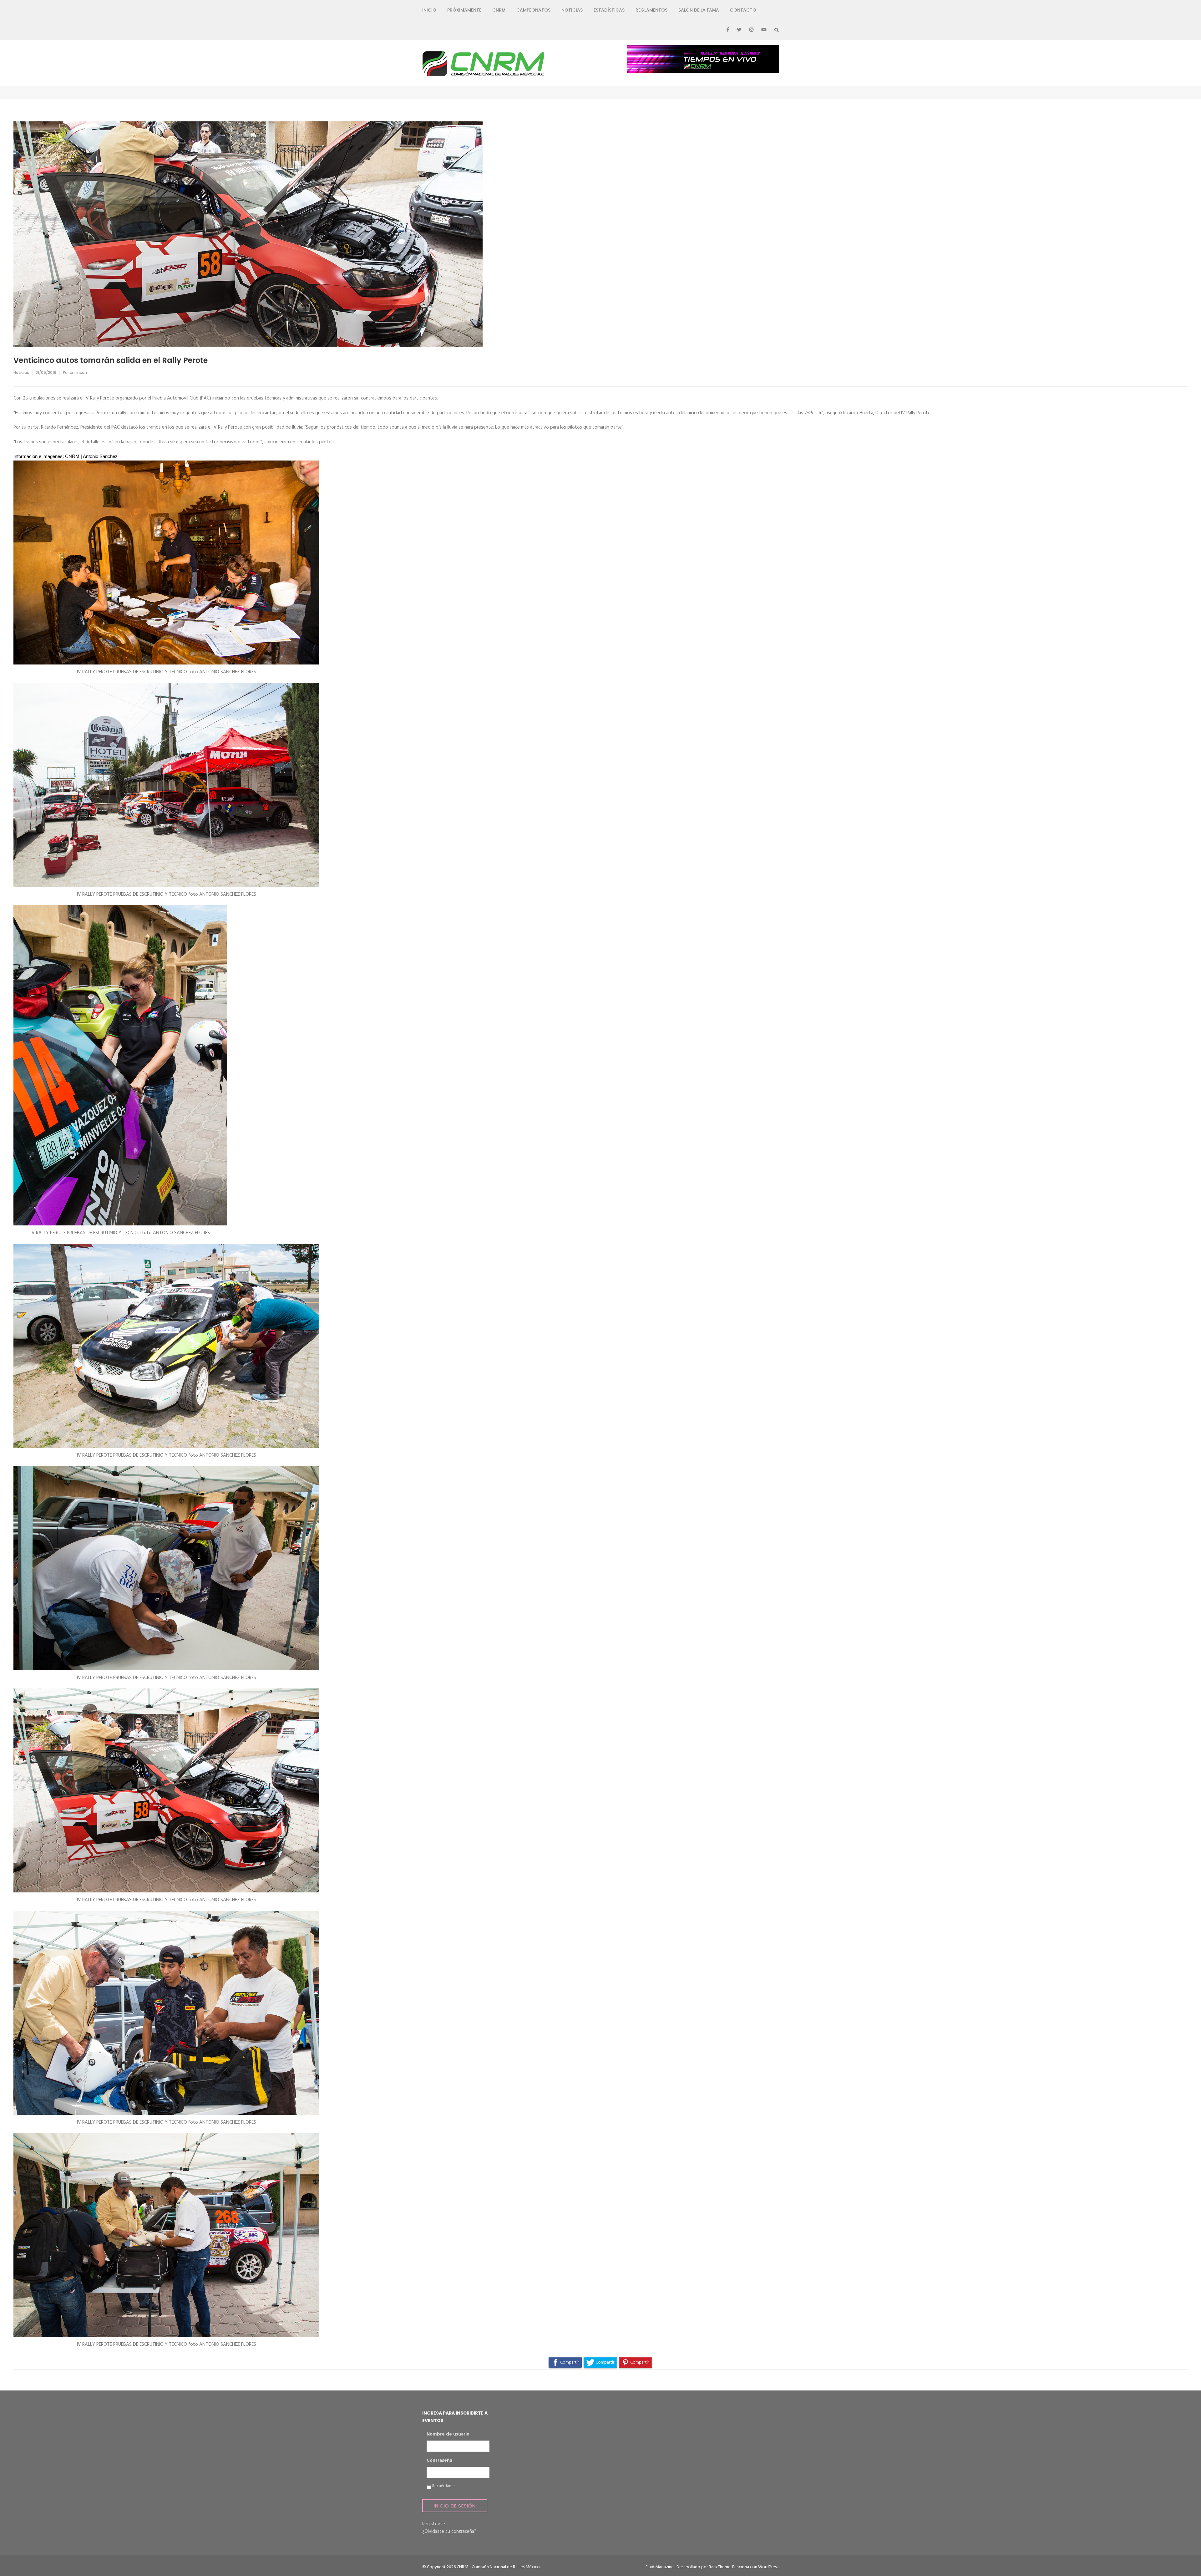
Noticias (572, 10)
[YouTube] (764, 30)
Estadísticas (609, 10)
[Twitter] (739, 30)
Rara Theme (720, 2567)
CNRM (499, 10)
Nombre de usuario (448, 2435)
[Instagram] (751, 30)
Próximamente (464, 10)
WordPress (768, 2567)
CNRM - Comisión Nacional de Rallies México (498, 2567)
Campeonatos (533, 10)
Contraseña (439, 2461)
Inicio (429, 10)
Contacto (743, 10)
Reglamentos (651, 10)
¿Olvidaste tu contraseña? (449, 2532)
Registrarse (434, 2524)
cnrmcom (79, 372)
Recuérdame (443, 2486)
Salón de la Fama (699, 10)
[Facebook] (728, 30)
